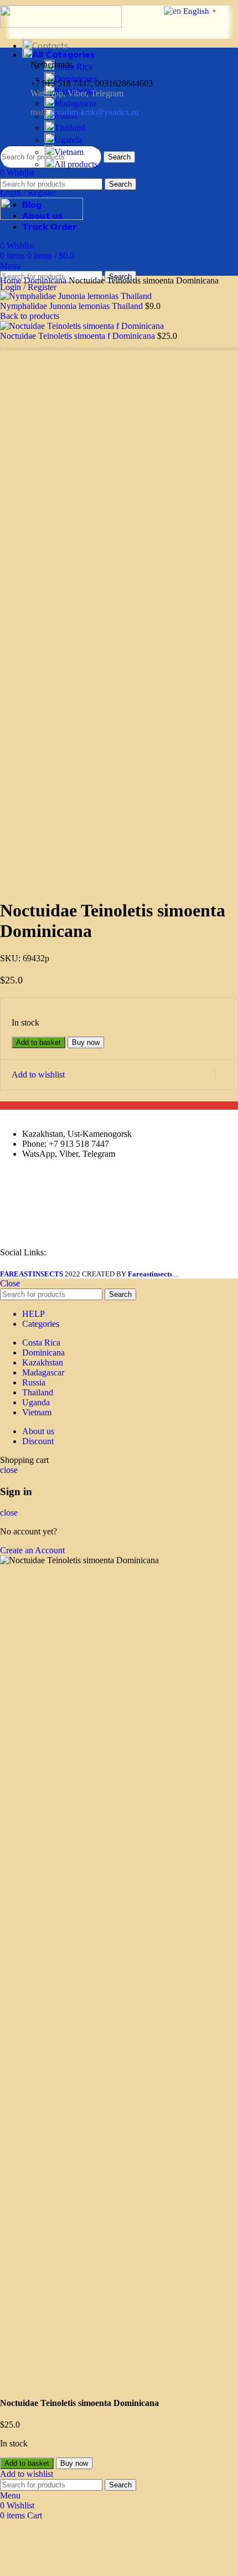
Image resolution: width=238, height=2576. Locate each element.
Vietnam (69, 152)
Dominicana (46, 280)
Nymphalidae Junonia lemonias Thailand (73, 306)
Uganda (68, 140)
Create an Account (32, 1550)
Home (12, 280)
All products (76, 164)
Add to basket (38, 1042)
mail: (85, 112)
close (9, 1470)
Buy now (86, 1042)
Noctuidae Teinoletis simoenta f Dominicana (79, 336)
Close (10, 1283)
